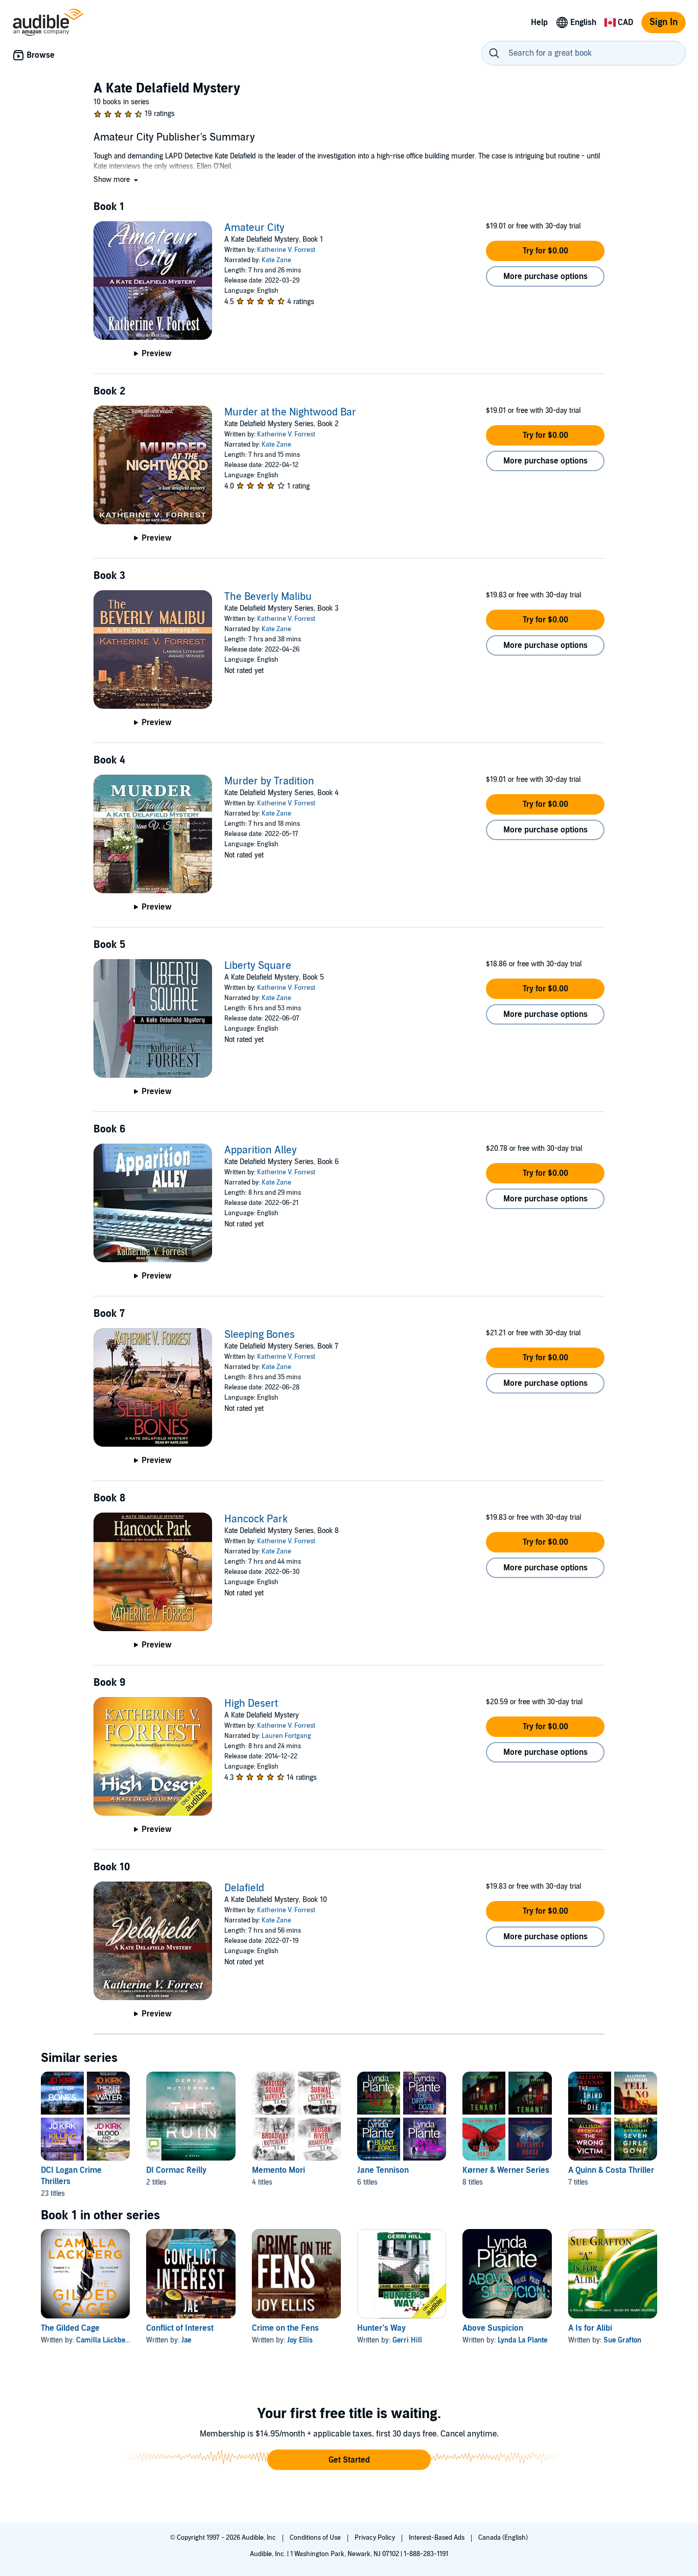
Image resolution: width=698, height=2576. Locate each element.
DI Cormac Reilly (176, 2170)
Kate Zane (276, 260)
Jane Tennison (383, 2170)
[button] (117, 180)
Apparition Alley (261, 1150)
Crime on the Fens (285, 2328)
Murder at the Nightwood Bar (290, 412)
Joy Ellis (300, 2340)
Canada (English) (503, 2538)
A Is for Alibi (590, 2328)
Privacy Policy (376, 2538)
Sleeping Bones (260, 1335)
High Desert (251, 1704)
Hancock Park (256, 1519)
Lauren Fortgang (286, 1736)
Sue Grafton (622, 2340)
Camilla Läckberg (104, 2340)
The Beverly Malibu (268, 597)
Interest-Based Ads (437, 2538)
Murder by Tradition (269, 781)
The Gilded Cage (70, 2328)
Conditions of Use (316, 2538)
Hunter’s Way (381, 2328)
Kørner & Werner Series (506, 2170)
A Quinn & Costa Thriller (611, 2170)
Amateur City (254, 228)
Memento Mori (278, 2170)
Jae (186, 2340)
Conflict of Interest (180, 2328)
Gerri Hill (407, 2340)
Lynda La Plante (522, 2340)
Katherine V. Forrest (286, 250)
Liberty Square (258, 966)
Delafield (244, 1888)
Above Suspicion (493, 2328)
